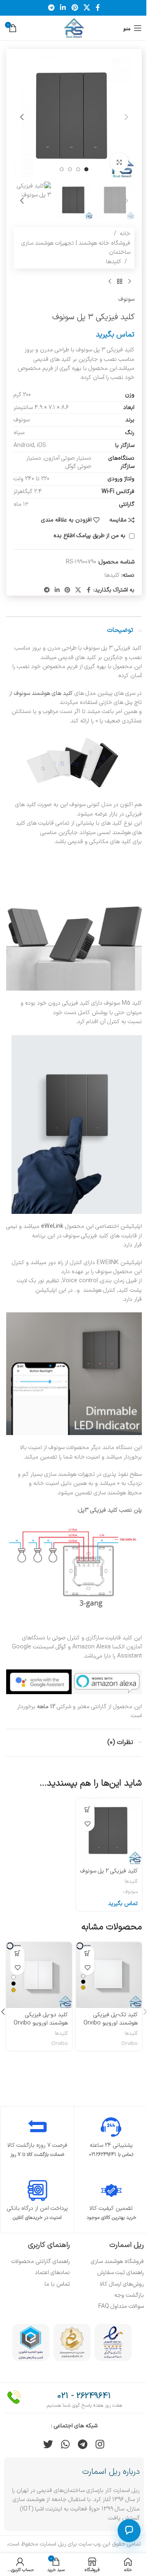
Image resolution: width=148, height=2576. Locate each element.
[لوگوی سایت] (74, 28)
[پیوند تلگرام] (51, 8)
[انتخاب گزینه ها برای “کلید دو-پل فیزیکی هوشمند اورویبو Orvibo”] (17, 1953)
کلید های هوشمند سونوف (43, 693)
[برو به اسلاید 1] (86, 169)
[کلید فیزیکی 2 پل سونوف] (109, 1831)
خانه (125, 234)
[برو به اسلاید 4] (62, 169)
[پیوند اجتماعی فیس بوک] (98, 8)
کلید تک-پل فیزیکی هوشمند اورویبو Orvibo (111, 2019)
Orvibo (129, 2044)
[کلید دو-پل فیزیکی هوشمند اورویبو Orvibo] (39, 1975)
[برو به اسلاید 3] (70, 169)
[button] (126, 117)
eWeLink (52, 1226)
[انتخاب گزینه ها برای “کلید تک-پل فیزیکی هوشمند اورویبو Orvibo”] (87, 1953)
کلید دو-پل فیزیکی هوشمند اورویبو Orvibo (41, 2019)
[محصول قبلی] (129, 282)
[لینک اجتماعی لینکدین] (63, 8)
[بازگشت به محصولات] (120, 282)
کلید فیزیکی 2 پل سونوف (109, 1871)
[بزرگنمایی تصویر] (119, 162)
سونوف (126, 299)
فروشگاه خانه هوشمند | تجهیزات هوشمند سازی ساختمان (76, 248)
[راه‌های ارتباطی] (129, 2531)
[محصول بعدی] (110, 282)
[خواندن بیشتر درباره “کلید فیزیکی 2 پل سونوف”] (87, 1810)
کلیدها (114, 262)
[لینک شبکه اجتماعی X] (87, 8)
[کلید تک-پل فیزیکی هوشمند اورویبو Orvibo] (109, 1975)
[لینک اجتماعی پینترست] (75, 8)
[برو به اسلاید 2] (78, 169)
